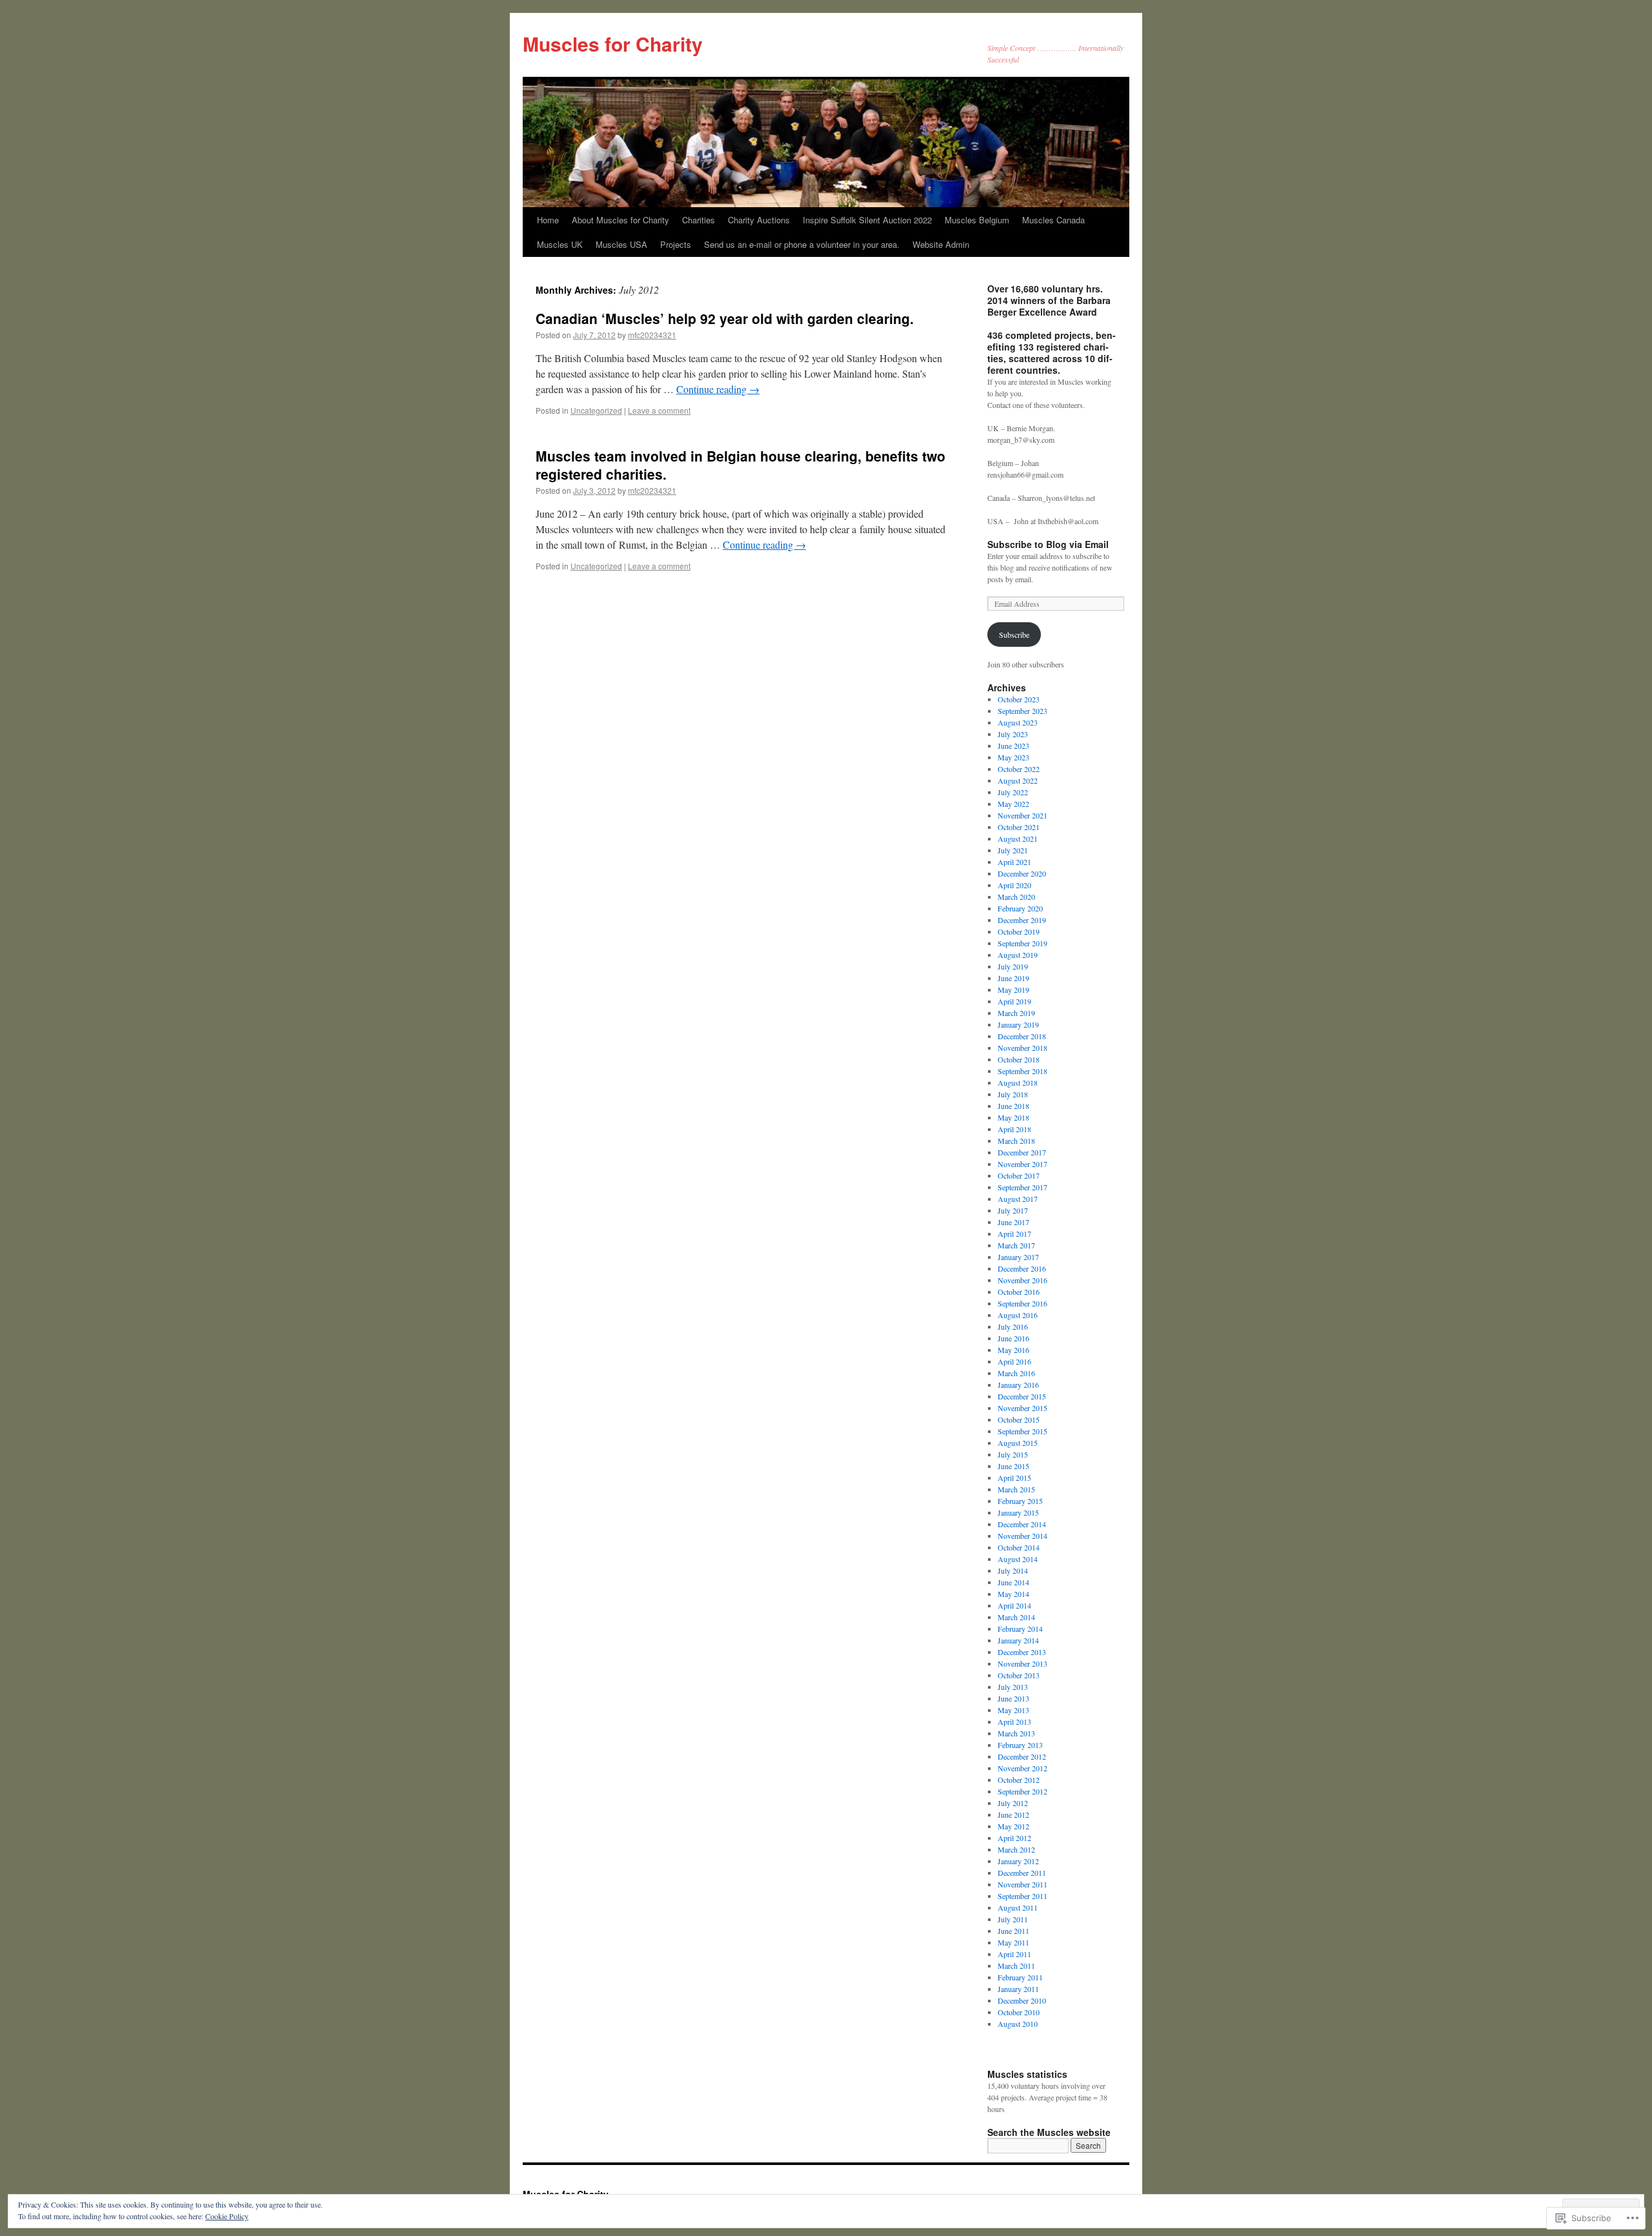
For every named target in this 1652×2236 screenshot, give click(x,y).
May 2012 (1013, 1826)
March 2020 (1016, 897)
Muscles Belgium (977, 220)
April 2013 (1014, 1722)
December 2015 (1022, 1396)
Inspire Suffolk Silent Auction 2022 (867, 220)
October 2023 (1019, 699)
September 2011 (1022, 1896)
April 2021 (1014, 862)
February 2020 (1020, 908)
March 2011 (1016, 1966)
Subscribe (1014, 635)
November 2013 (1022, 1663)
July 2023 (1013, 734)
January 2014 (1018, 1640)
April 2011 (1014, 1954)
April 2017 (1014, 1234)
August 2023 (1018, 722)
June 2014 (1013, 1582)
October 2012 (1019, 1780)
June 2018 (1013, 1106)
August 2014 (1018, 1559)
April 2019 (1014, 1001)
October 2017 (1019, 1175)
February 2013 (1020, 1745)
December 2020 (1022, 873)
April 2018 (1014, 1129)
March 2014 (1016, 1617)
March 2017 (1016, 1245)
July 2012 (1013, 1803)
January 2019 (1018, 1024)
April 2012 (1014, 1838)
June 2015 (1013, 1466)
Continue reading (718, 389)
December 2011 (1022, 1873)
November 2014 (1022, 1536)
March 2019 (1016, 1013)
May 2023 (1013, 757)
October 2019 (1019, 931)
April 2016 (1014, 1361)
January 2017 (1018, 1257)
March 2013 (1016, 1733)
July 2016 (1013, 1326)
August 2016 (1018, 1315)
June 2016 (1013, 1338)
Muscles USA (621, 244)
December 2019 (1022, 920)
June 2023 (1013, 746)
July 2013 (1013, 1687)
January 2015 (1018, 1512)
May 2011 (1013, 1942)
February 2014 (1020, 1629)
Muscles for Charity (613, 44)
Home (548, 220)
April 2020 (1014, 885)
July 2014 (1013, 1570)
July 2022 (1013, 792)
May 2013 (1013, 1710)
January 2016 (1018, 1385)
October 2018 (1019, 1059)
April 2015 (1014, 1478)
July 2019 (1013, 966)
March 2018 (1016, 1141)
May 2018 (1013, 1117)
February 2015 (1020, 1501)
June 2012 (1013, 1814)
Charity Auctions (759, 220)
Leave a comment (659, 410)
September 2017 (1022, 1187)
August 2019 (1018, 955)
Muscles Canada (1053, 220)
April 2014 (1014, 1605)
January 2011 (1018, 1989)
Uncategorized (596, 410)
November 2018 (1022, 1048)
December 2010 (1022, 2000)
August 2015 (1018, 1443)
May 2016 (1013, 1350)
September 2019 (1022, 943)
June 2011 (1013, 1931)
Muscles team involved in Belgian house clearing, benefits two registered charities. (740, 464)
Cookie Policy (227, 2216)
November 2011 (1022, 1884)
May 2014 (1013, 1594)
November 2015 (1022, 1408)
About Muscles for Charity (620, 220)
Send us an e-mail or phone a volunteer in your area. (802, 244)
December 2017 (1022, 1152)
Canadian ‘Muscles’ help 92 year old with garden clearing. (725, 318)
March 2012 (1016, 1849)
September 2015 (1022, 1431)
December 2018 (1022, 1036)
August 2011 (1018, 1907)
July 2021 (1013, 850)
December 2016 (1022, 1268)
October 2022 (1019, 769)
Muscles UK (560, 244)
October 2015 (1019, 1419)
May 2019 (1013, 990)
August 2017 (1018, 1199)
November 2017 (1022, 1164)
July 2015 (1013, 1454)
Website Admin (941, 244)
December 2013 (1022, 1652)
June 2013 (1013, 1698)
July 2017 (1013, 1210)
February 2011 (1020, 1977)
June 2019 (1013, 978)
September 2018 (1022, 1071)
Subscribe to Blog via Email (1048, 544)
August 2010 (1018, 2024)
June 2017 (1013, 1222)
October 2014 (1019, 1547)
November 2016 (1022, 1280)
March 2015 (1016, 1489)
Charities (699, 220)
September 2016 (1022, 1303)
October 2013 (1019, 1675)
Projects (676, 244)
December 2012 (1022, 1756)
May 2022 (1013, 804)
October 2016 (1019, 1292)
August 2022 (1018, 780)
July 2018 (1013, 1094)
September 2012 (1022, 1791)
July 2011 (1013, 1919)
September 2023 (1022, 711)
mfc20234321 (652, 335)
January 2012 (1018, 1861)
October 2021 (1019, 827)
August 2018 (1018, 1082)
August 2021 (1018, 838)
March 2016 (1016, 1373)
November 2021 (1022, 815)
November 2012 (1022, 1768)
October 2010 (1019, 2012)
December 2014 (1022, 1524)
